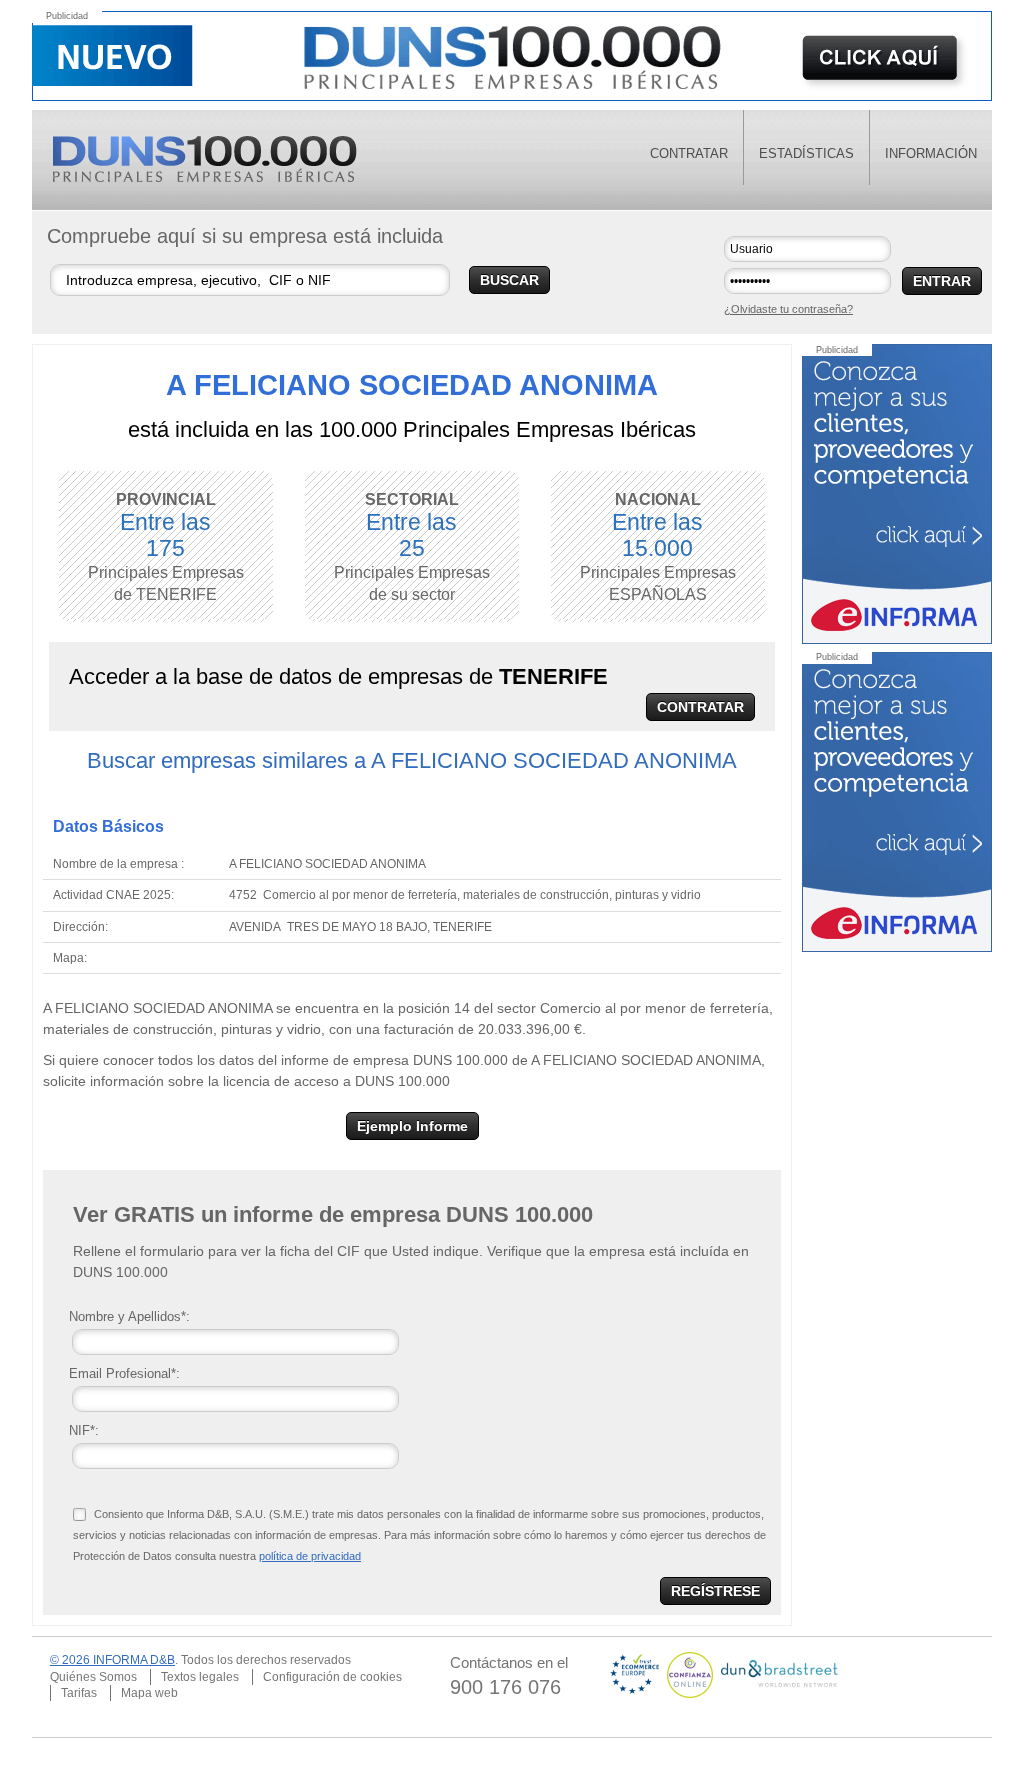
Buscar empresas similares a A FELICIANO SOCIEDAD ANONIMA (412, 760)
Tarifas (79, 1693)
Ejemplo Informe (412, 1126)
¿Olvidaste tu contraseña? (788, 309)
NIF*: (84, 1430)
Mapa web (149, 1693)
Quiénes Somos (93, 1677)
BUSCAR (509, 280)
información (931, 153)
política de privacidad (310, 1556)
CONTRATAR (700, 707)
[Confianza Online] (691, 1674)
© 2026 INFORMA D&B (112, 1660)
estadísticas (806, 153)
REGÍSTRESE (715, 1591)
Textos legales (200, 1677)
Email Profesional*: (124, 1373)
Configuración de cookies (332, 1677)
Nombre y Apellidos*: (129, 1316)
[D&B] (779, 1674)
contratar (689, 153)
